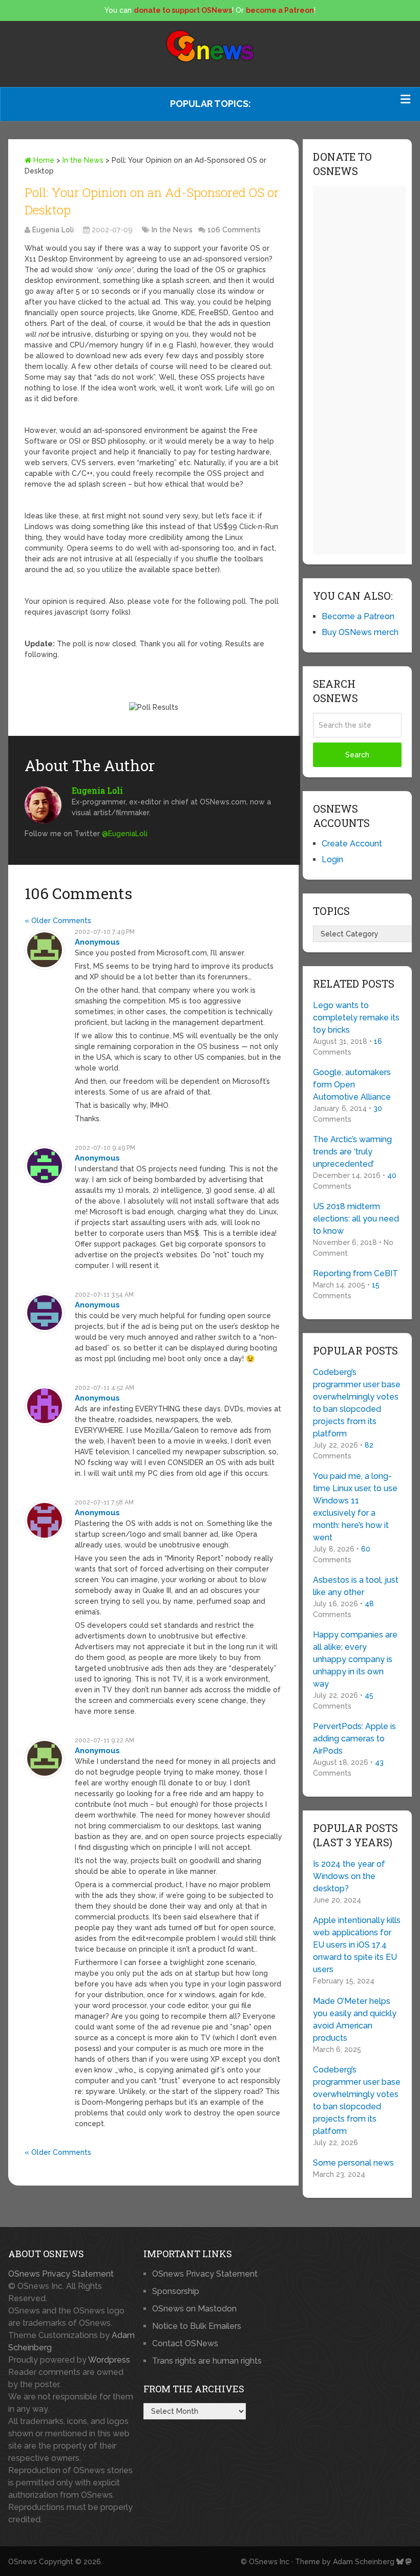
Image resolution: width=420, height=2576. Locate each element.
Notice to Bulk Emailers (197, 2326)
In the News (83, 160)
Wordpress (109, 2360)
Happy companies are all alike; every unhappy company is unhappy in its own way (355, 1659)
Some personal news (353, 2163)
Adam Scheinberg (364, 2562)
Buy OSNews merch (360, 632)
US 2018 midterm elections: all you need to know (356, 1219)
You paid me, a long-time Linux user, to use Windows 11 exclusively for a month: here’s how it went (355, 1507)
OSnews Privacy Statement (61, 2274)
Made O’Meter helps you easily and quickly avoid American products (355, 2020)
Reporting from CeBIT (355, 1273)
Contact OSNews (185, 2343)
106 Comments (234, 230)
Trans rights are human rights (207, 2361)
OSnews (23, 2562)
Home (43, 160)
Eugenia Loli (53, 230)
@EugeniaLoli (125, 834)
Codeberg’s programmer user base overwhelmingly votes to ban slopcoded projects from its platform (357, 1403)
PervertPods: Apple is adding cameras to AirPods (354, 1739)
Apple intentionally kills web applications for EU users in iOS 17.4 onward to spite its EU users (357, 1945)
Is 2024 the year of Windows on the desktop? (349, 1876)
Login (332, 859)
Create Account (352, 844)
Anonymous (97, 942)
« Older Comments (58, 921)
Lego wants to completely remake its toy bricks (356, 1018)
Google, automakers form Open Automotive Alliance (352, 1085)
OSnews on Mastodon (194, 2309)
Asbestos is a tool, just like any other (356, 1586)
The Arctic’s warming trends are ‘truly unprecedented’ (352, 1152)
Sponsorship (176, 2291)
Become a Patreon (358, 616)
